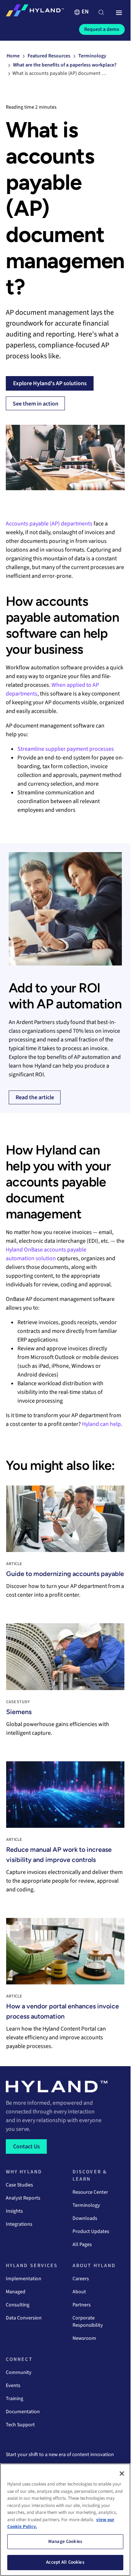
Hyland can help (101, 1424)
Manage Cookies (65, 2541)
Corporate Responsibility (88, 2322)
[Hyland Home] (35, 12)
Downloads (85, 2218)
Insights (14, 2211)
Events (13, 2386)
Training (15, 2399)
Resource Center (90, 2192)
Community (19, 2373)
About (79, 2292)
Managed (16, 2292)
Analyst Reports (23, 2198)
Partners (82, 2305)
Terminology (86, 2205)
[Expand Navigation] (119, 13)
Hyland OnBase (24, 1250)
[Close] (122, 2474)
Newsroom (84, 2338)
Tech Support (20, 2425)
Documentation (23, 2412)
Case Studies (19, 2185)
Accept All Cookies (65, 2562)
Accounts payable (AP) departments (49, 524)
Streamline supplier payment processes (66, 749)
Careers (81, 2279)
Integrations (19, 2224)
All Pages (82, 2245)
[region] (65, 2520)
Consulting (18, 2305)
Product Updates (91, 2232)
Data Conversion (24, 2318)
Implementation (24, 2279)
